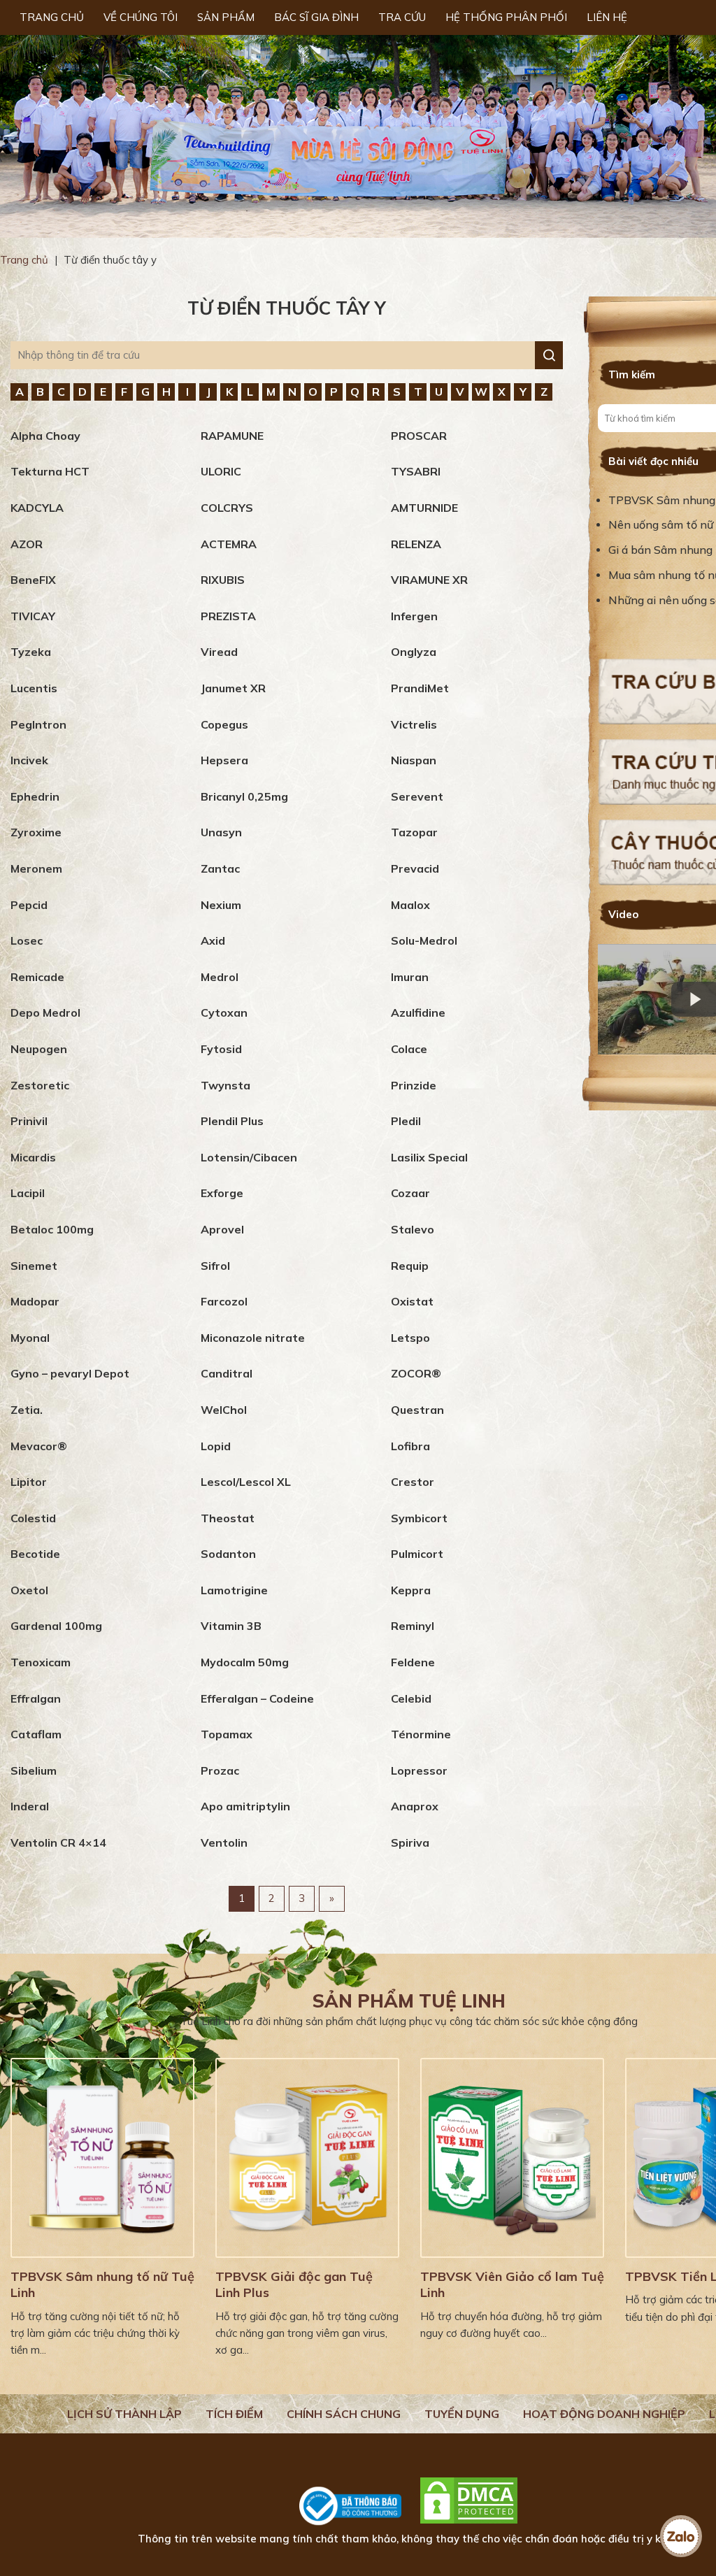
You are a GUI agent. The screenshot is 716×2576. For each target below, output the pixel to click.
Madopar (35, 1301)
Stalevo (413, 1229)
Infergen (414, 616)
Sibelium (34, 1770)
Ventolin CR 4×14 (58, 1842)
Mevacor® (39, 1446)
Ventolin (224, 1842)
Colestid (33, 1518)
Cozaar (410, 1193)
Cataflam (36, 1734)
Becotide (35, 1554)
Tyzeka (31, 652)
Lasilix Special (429, 1157)
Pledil (406, 1121)
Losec (27, 940)
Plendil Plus (232, 1121)
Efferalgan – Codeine (257, 1698)
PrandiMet (420, 688)
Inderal (30, 1806)
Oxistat (412, 1301)
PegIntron (38, 724)
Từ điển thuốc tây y (287, 308)
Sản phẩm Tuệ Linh (409, 2001)
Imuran (410, 977)
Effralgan (36, 1698)
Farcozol (224, 1301)
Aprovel (222, 1229)
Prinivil (29, 1121)
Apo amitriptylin (245, 1806)
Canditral (227, 1373)
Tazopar (414, 832)
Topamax (227, 1734)
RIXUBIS (223, 580)
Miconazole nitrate (253, 1338)
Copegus (224, 724)
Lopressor (419, 1770)
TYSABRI (416, 471)
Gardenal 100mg (56, 1626)
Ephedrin (35, 796)
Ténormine (421, 1734)
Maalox (410, 905)
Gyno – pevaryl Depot (70, 1373)
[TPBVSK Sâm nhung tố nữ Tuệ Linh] (102, 2158)
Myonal (30, 1338)
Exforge (222, 1193)
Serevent (417, 796)
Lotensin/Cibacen (249, 1157)
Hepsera (224, 760)
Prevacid (415, 868)
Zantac (220, 868)
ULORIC (221, 471)
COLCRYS (227, 508)
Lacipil (28, 1193)
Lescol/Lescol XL (246, 1482)
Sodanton (228, 1554)
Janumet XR (233, 688)
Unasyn (221, 832)
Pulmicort (417, 1554)
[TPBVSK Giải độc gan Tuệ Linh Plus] (307, 2158)
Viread (219, 652)
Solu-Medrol (424, 940)
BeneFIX (33, 580)
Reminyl (413, 1626)
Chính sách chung (344, 2414)
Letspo (410, 1338)
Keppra (411, 1590)
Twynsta (225, 1085)
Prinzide (414, 1085)
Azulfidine (418, 1012)
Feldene (413, 1662)
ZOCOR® (416, 1373)
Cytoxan (224, 1012)
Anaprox (415, 1806)
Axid (213, 940)
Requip (410, 1266)
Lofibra (410, 1446)
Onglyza (414, 652)
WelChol (224, 1410)
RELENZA (416, 544)
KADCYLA (37, 508)
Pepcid (29, 905)
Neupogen (39, 1049)
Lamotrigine (234, 1590)
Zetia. (27, 1410)
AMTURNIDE (424, 508)
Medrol (220, 977)
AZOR (27, 544)
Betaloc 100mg (52, 1229)
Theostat (228, 1518)
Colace (409, 1049)
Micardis (33, 1157)
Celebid (411, 1698)
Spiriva (410, 1842)
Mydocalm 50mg (245, 1662)
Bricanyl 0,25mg (244, 796)
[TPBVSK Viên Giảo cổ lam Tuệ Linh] (512, 2158)
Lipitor (29, 1482)
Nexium (221, 905)
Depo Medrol (45, 1012)
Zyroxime (36, 832)
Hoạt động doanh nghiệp (604, 2414)
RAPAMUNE (232, 436)
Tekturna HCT (50, 471)
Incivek (29, 760)
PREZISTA (228, 616)
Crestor (413, 1482)
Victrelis (414, 724)
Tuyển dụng (462, 2414)
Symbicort (419, 1518)
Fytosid (221, 1049)
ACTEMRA (229, 544)
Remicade (37, 977)
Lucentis (34, 688)
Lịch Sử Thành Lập (124, 2414)
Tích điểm (234, 2414)
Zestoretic (40, 1085)
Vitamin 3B (231, 1626)
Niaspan (414, 760)
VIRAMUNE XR (429, 580)
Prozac (220, 1770)
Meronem (36, 868)
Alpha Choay (45, 436)
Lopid (216, 1446)
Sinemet (34, 1266)
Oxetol (29, 1590)
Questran (417, 1410)
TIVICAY (33, 616)
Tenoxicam (41, 1662)
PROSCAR (419, 436)
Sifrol (215, 1266)
